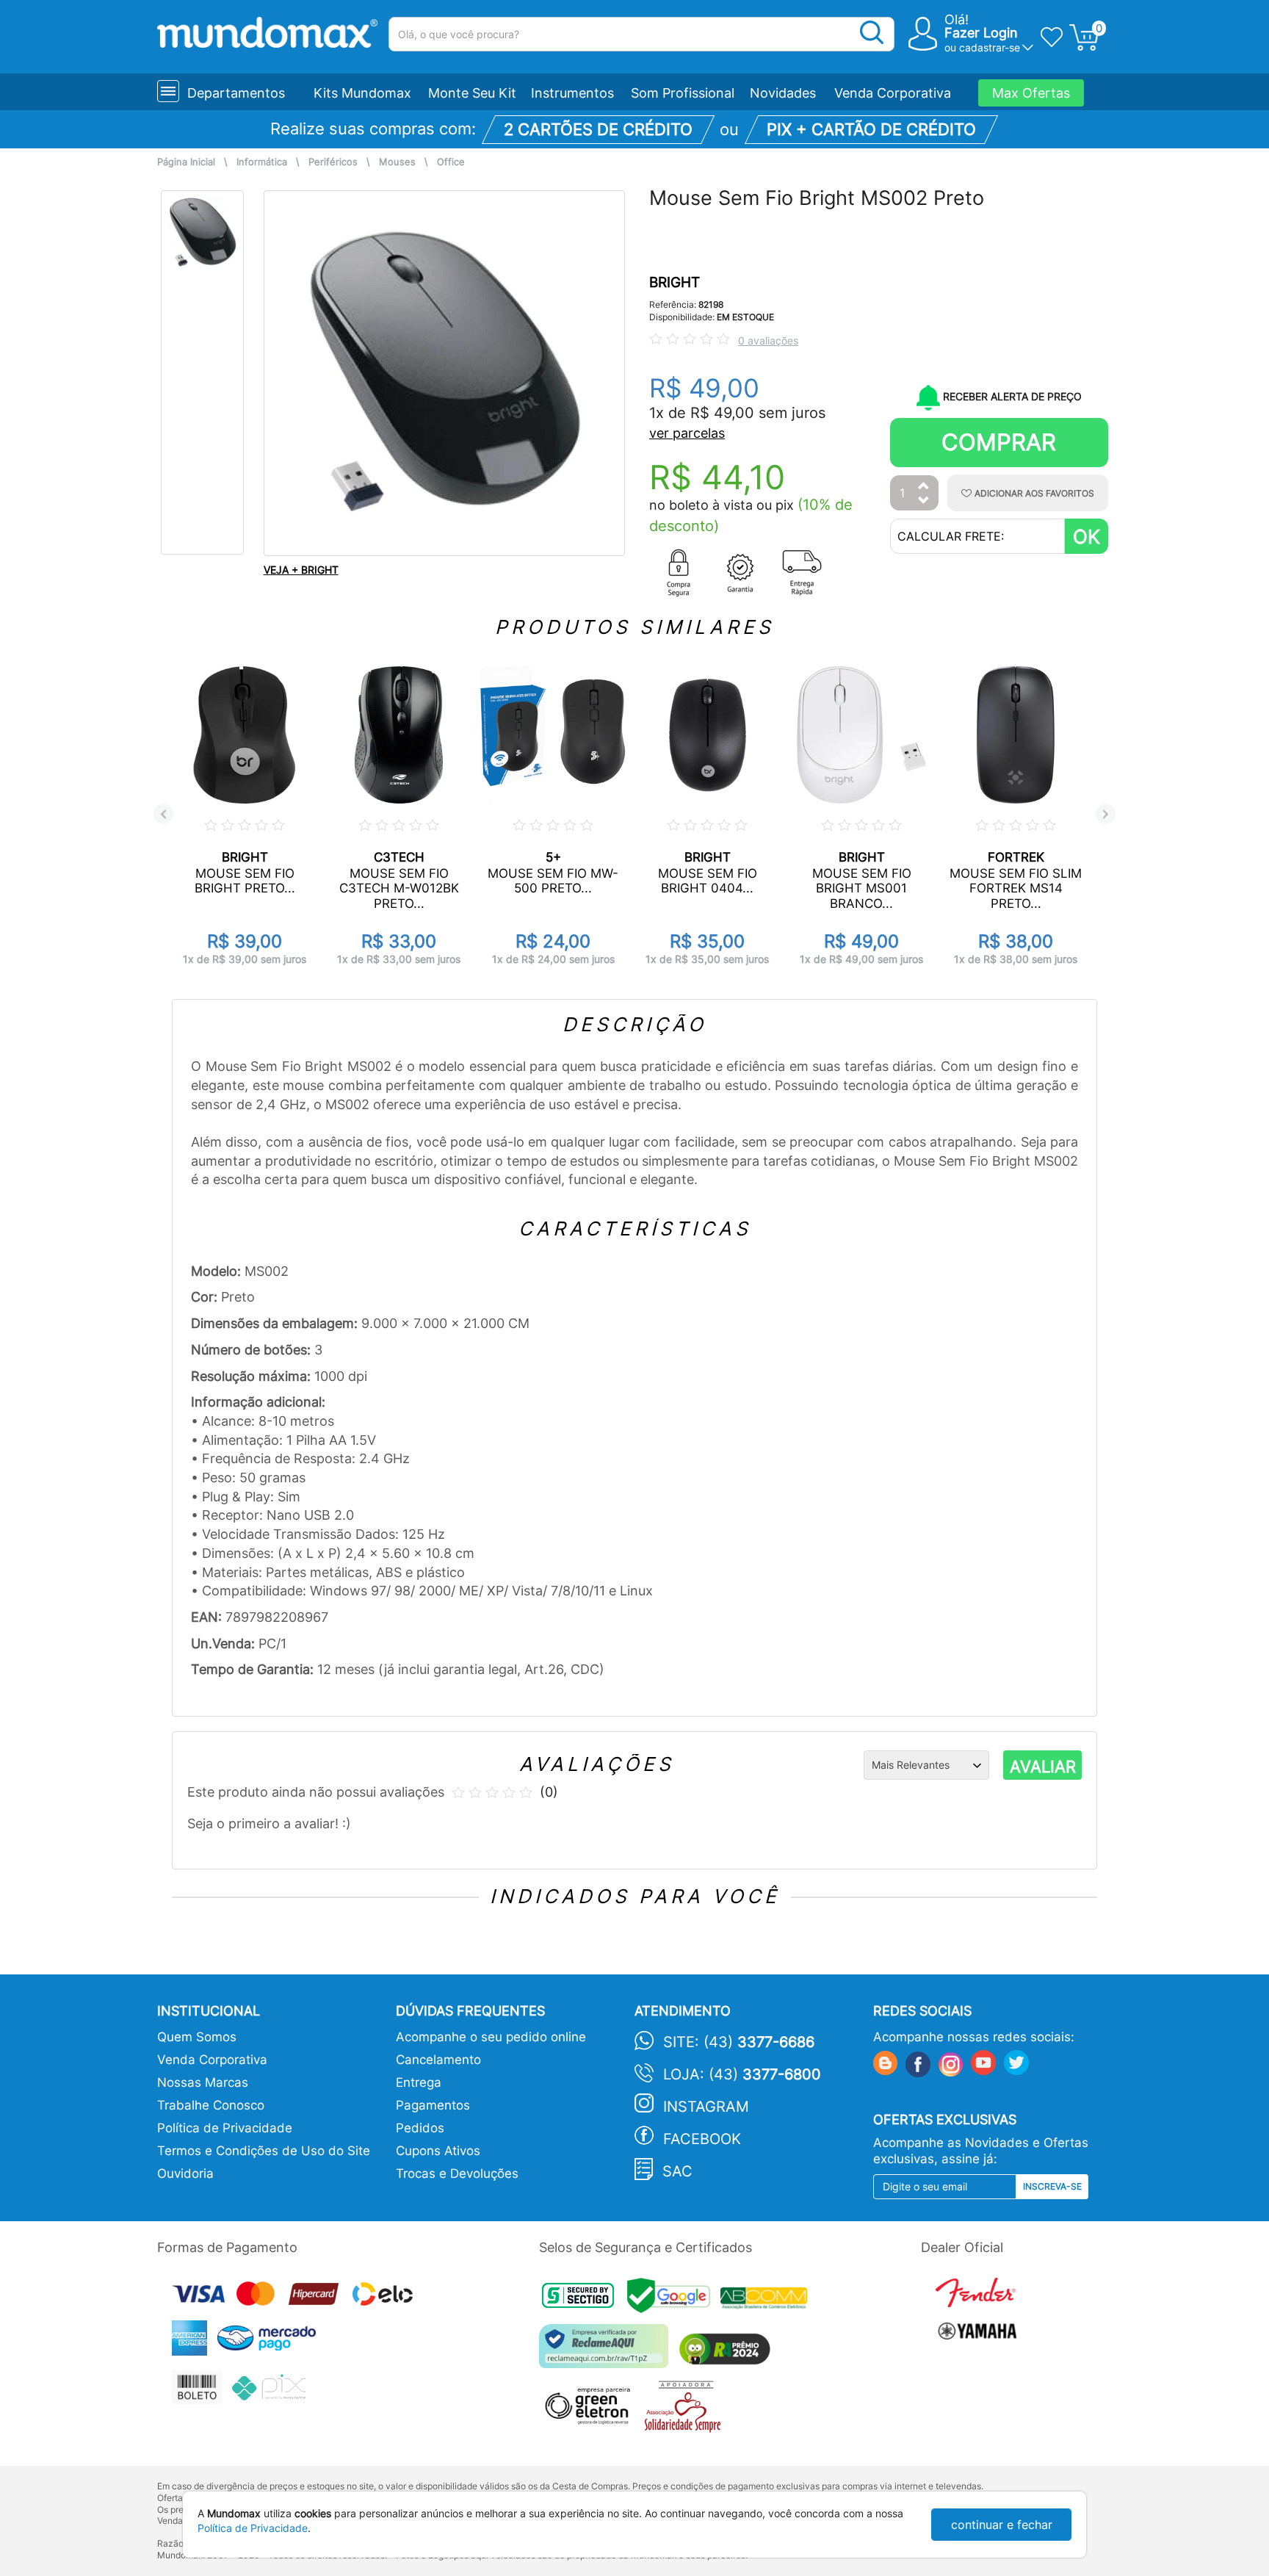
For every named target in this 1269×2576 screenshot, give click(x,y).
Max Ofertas (1031, 93)
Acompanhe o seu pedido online (491, 2037)
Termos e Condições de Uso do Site (264, 2151)
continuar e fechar (1002, 2525)
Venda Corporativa (893, 93)
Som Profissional (683, 93)
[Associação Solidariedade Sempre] (686, 2410)
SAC (677, 2171)
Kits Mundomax (362, 93)
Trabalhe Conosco (211, 2105)
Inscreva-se (1052, 2186)
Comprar (999, 442)
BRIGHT (675, 282)
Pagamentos (433, 2105)
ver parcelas (687, 433)
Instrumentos (572, 93)
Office (451, 162)
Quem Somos (197, 2037)
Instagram (706, 2107)
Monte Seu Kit (472, 93)
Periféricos (333, 162)
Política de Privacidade (225, 2128)
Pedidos (420, 2128)
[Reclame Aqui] (607, 2352)
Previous (163, 814)
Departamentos (236, 93)
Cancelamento (438, 2060)
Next (1106, 814)
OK (1087, 537)
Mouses (397, 162)
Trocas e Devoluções (457, 2173)
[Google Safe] (674, 2300)
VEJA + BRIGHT (301, 570)
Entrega (419, 2082)
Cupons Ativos (438, 2151)
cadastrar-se (990, 47)
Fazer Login (981, 33)
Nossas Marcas (203, 2082)
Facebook (702, 2139)
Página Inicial (186, 162)
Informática (262, 162)
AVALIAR (1043, 1767)
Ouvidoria (185, 2173)
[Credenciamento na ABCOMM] (767, 2300)
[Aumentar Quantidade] (924, 487)
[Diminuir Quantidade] (924, 501)
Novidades (783, 93)
